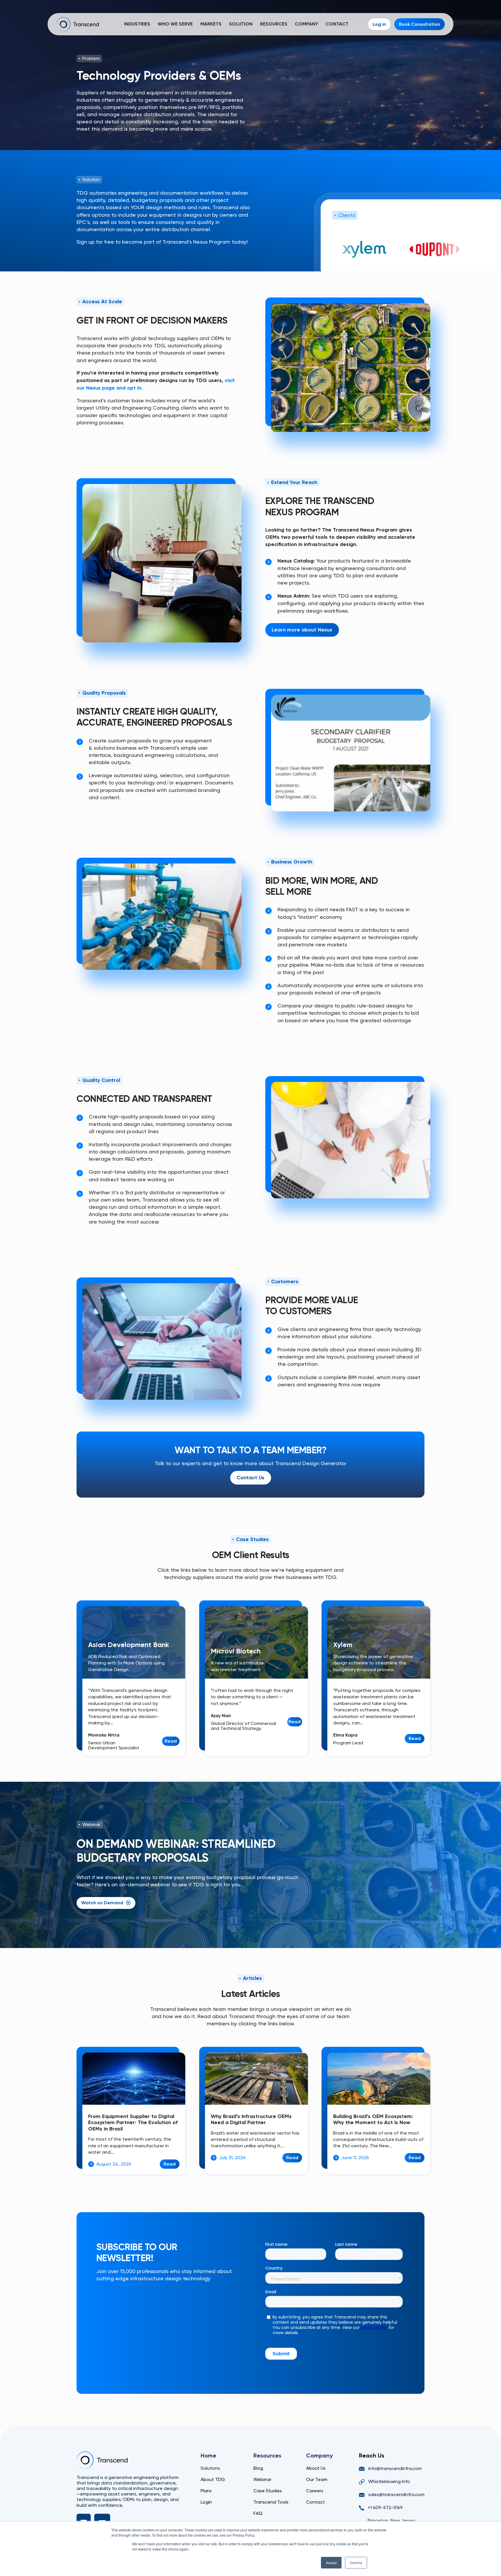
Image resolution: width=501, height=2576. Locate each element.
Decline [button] (356, 2563)
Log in (379, 24)
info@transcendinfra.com (395, 2468)
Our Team (317, 2479)
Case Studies (268, 2491)
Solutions (210, 2468)
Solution (241, 24)
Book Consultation (420, 24)
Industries (137, 24)
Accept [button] (331, 2563)
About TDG (213, 2479)
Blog (258, 2468)
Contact (337, 24)
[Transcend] (102, 2460)
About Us (316, 2468)
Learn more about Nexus (302, 630)
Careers (315, 2491)
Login (206, 2502)
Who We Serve (175, 24)
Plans (206, 2491)
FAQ (258, 2513)
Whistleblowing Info (389, 2481)
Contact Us (251, 1478)
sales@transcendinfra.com (396, 2494)
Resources (274, 24)
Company (306, 24)
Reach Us (372, 2455)
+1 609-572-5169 (385, 2507)
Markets (211, 24)
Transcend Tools (271, 2502)
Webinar (262, 2479)
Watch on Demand (102, 1903)
